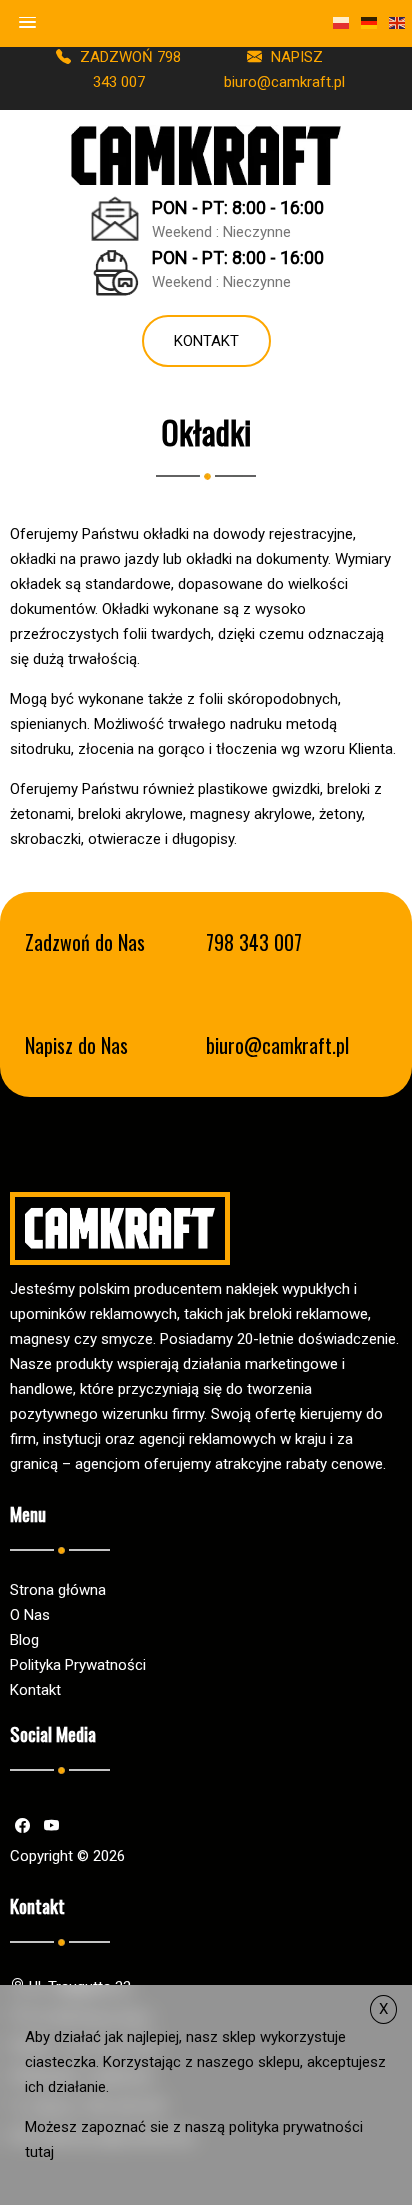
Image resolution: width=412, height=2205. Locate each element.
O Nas (30, 1615)
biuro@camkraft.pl (277, 1045)
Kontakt (206, 341)
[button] (28, 23)
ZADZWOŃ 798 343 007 (128, 69)
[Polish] (342, 22)
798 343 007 (254, 942)
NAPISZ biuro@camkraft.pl (284, 69)
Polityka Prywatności (78, 1665)
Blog (24, 1640)
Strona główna (58, 1590)
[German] (370, 22)
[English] (398, 22)
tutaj (39, 2152)
